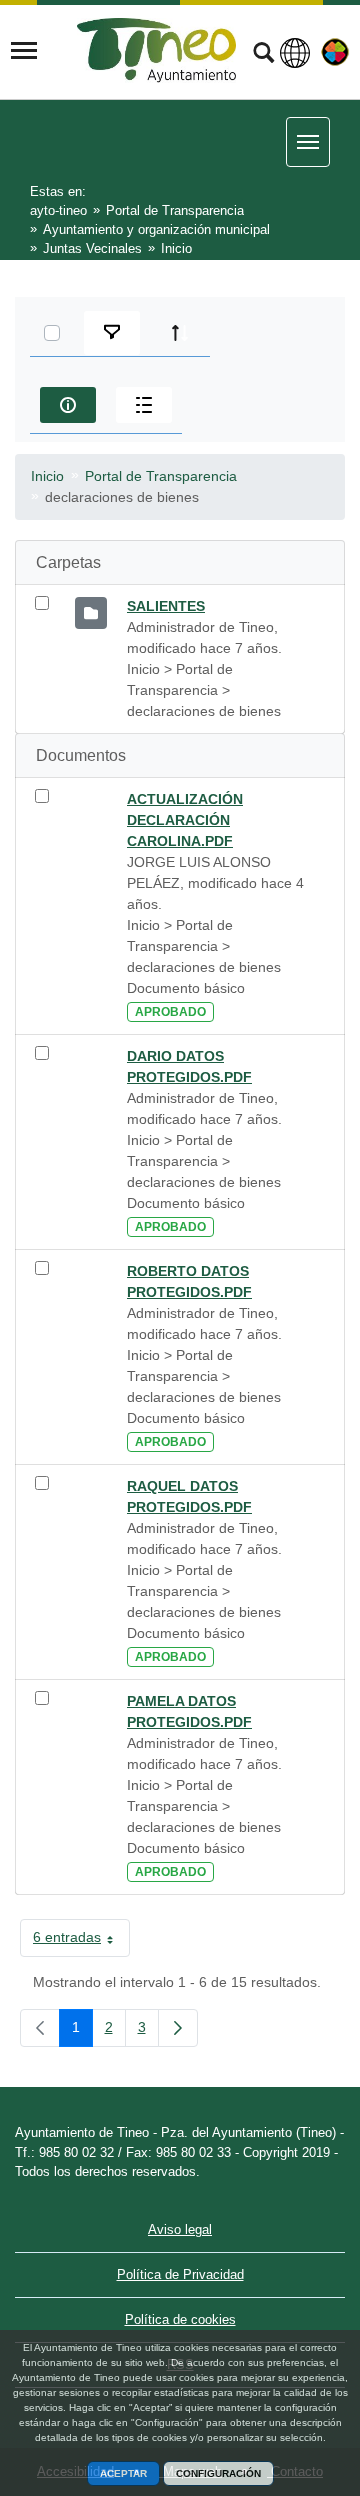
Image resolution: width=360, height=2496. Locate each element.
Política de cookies (180, 2319)
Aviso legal (180, 2229)
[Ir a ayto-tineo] (157, 50)
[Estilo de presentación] (144, 405)
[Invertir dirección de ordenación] (180, 333)
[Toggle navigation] (24, 51)
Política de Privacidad (180, 2274)
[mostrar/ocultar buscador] (263, 55)
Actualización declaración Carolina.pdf (185, 820)
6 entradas (81, 1941)
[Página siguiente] (178, 2028)
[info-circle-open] (68, 405)
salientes (166, 606)
